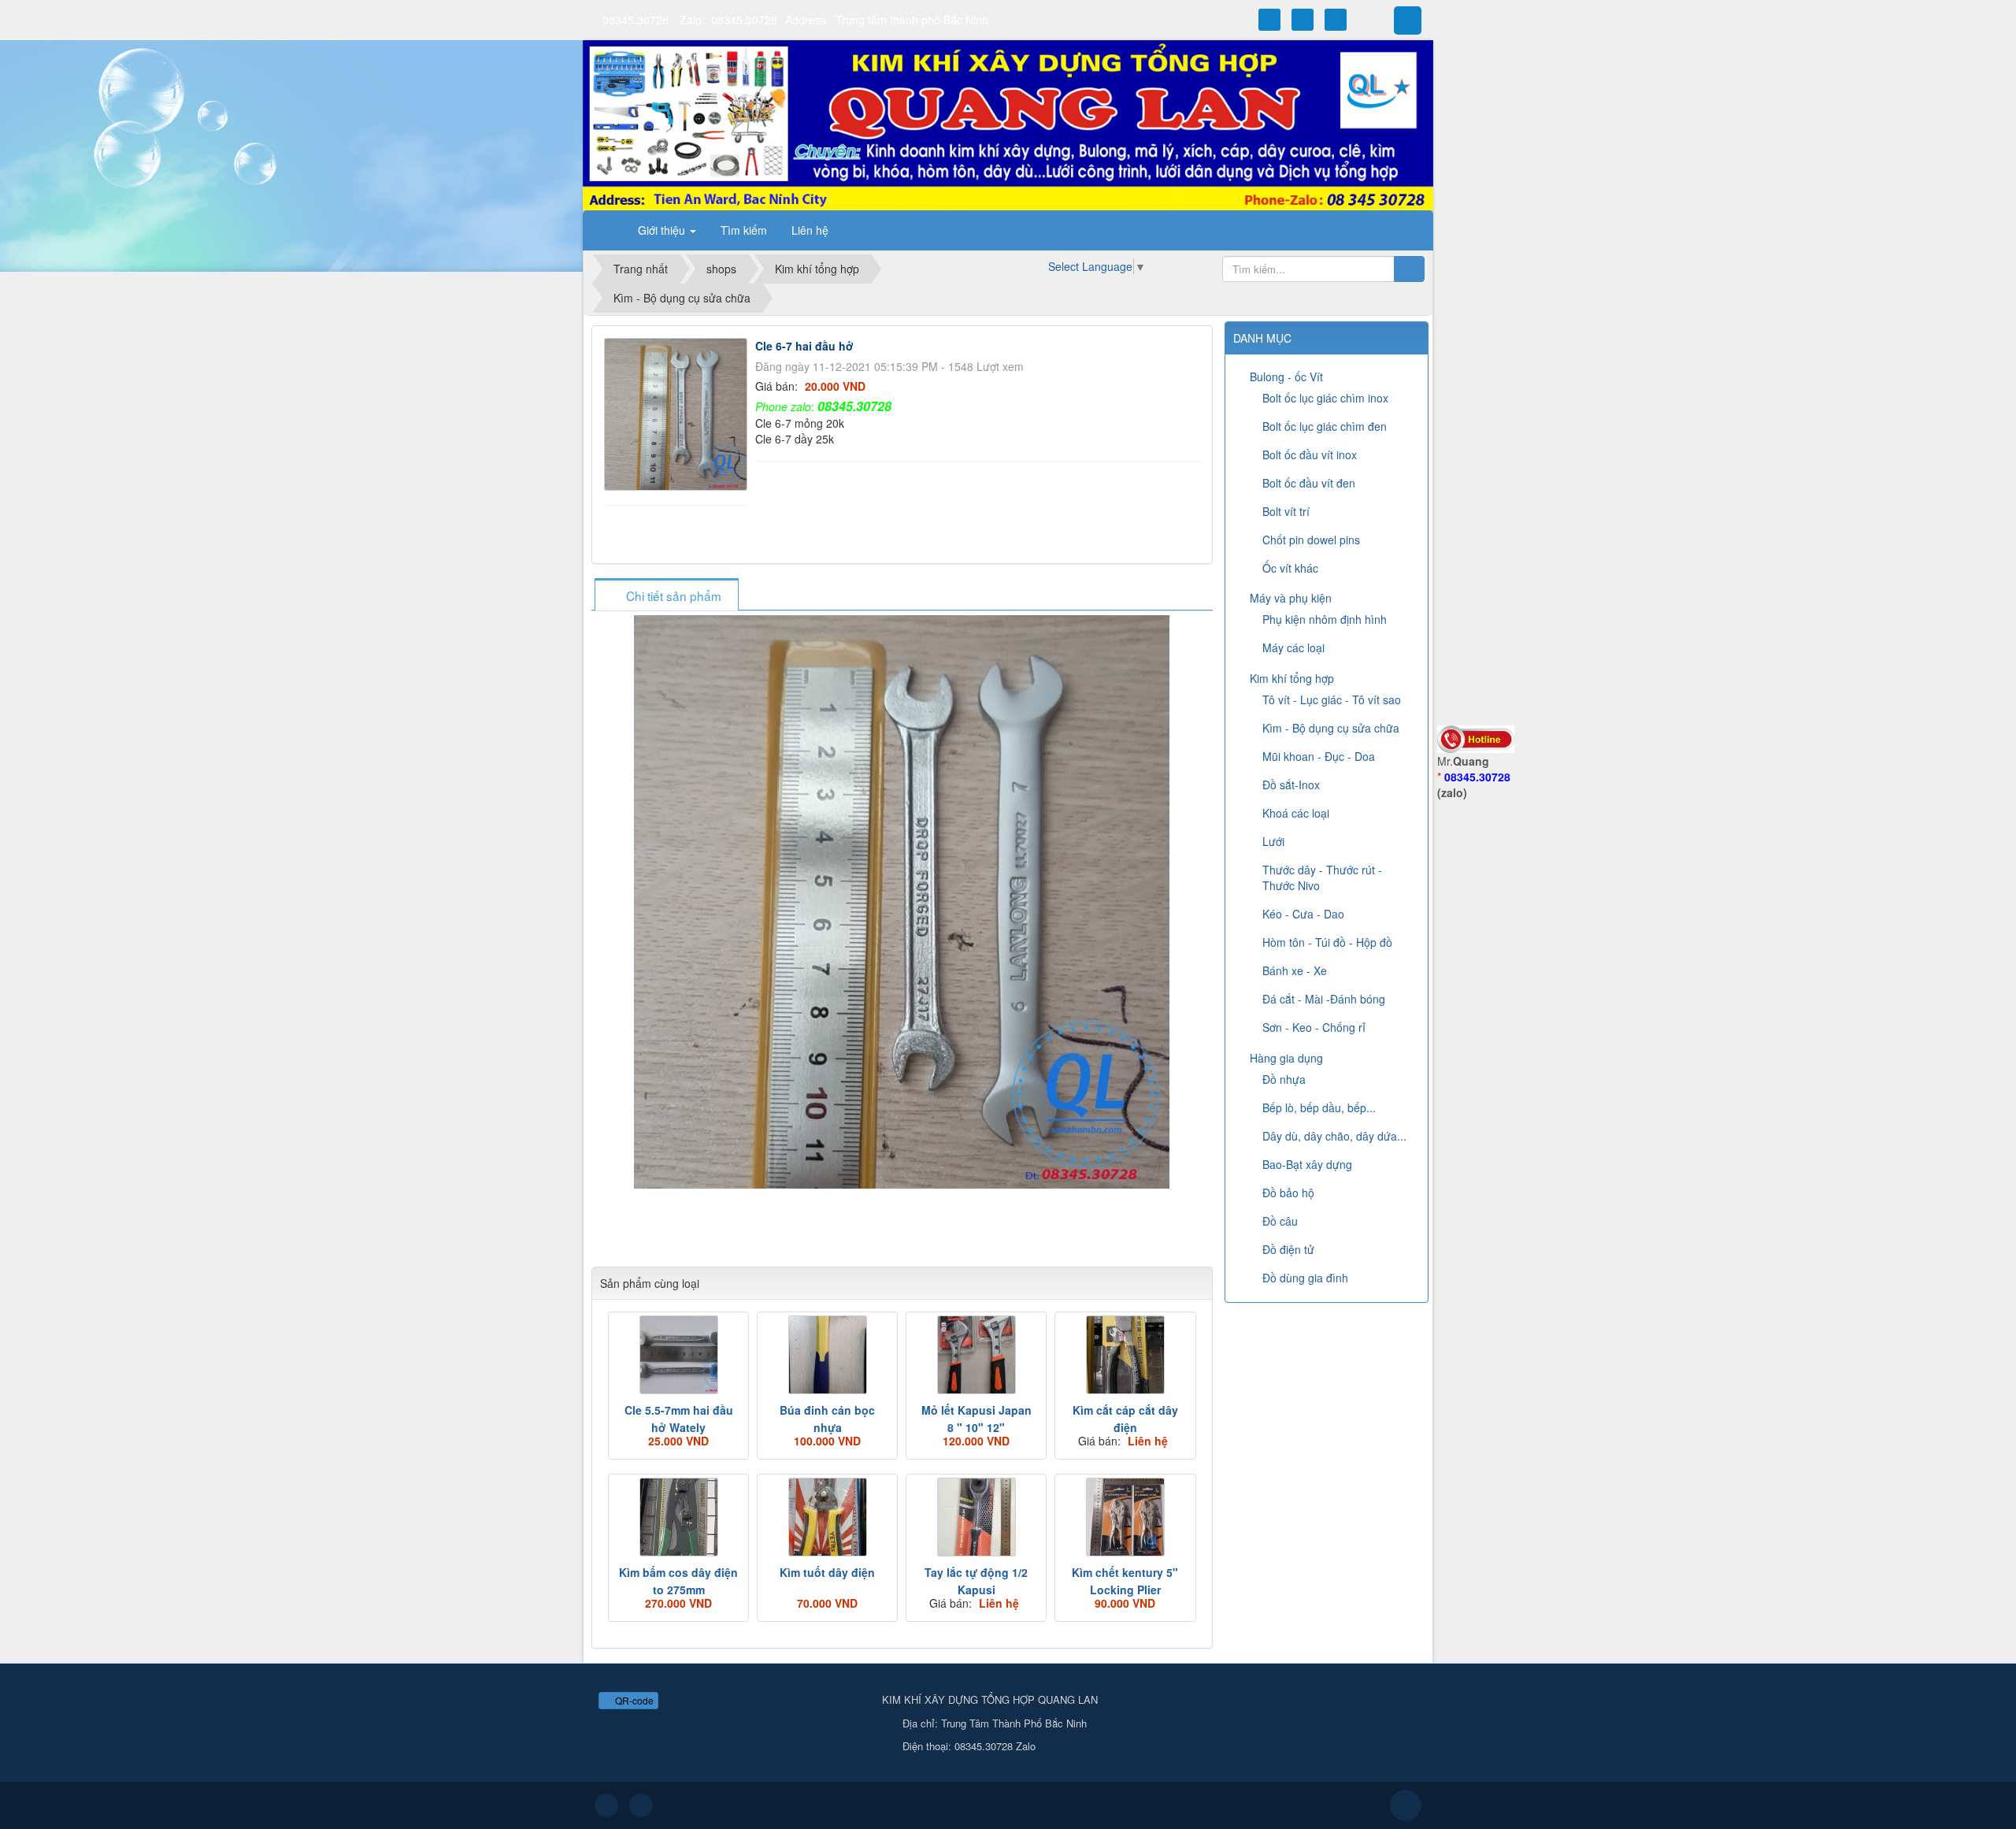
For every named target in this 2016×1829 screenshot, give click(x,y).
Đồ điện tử (1288, 1249)
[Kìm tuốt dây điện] (827, 1517)
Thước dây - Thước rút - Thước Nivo (1322, 877)
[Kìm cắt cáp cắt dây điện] (1125, 1355)
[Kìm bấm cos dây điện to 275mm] (678, 1517)
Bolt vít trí (1286, 511)
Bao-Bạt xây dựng (1307, 1164)
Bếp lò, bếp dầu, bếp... (1319, 1107)
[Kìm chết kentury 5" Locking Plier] (1125, 1517)
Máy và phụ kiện (1291, 598)
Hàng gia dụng (1286, 1058)
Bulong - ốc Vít (1286, 377)
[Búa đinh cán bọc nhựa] (827, 1355)
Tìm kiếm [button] (744, 230)
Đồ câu (1280, 1221)
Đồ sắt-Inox (1291, 785)
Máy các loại (1293, 647)
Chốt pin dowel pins (1311, 540)
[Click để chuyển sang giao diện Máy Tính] (641, 1805)
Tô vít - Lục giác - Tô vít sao (1332, 699)
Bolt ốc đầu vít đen (1309, 483)
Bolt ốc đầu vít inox (1310, 454)
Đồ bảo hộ (1288, 1193)
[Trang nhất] (606, 230)
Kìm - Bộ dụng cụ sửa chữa (1331, 728)
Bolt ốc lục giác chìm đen (1325, 426)
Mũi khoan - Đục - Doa (1319, 756)
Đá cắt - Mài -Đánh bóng (1324, 999)
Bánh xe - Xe (1295, 970)
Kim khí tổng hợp (1292, 678)
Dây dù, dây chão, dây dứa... (1334, 1136)
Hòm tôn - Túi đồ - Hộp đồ (1327, 942)
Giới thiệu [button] (663, 230)
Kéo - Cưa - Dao (1303, 914)
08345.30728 (636, 20)
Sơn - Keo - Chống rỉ (1314, 1027)
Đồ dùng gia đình (1305, 1278)
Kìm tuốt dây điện (827, 1572)
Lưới (1273, 841)
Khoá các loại (1296, 813)
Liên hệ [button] (810, 230)
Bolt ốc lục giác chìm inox (1325, 398)
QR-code (633, 1700)
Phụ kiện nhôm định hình (1325, 619)
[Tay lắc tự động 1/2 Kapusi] (976, 1517)
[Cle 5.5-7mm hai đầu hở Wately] (678, 1355)
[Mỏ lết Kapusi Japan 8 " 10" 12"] (976, 1355)
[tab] (666, 596)
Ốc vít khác (1290, 568)
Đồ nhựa (1284, 1079)
